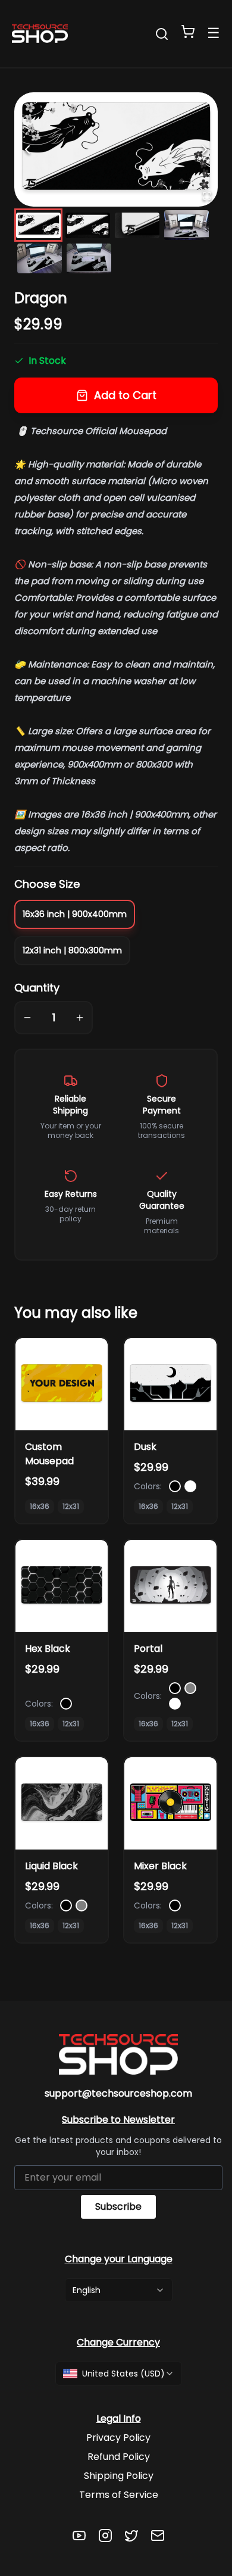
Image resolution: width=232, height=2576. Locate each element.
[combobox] (119, 2290)
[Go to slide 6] (89, 258)
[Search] (162, 34)
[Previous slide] (27, 149)
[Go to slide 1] (38, 225)
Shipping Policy (119, 2476)
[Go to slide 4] (186, 225)
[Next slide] (205, 149)
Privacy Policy (118, 2438)
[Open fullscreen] (207, 196)
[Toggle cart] (188, 32)
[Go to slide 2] (88, 225)
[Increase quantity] (80, 1018)
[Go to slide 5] (40, 258)
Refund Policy (119, 2457)
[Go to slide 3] (137, 225)
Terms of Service (119, 2495)
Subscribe (118, 2207)
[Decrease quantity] (27, 1018)
